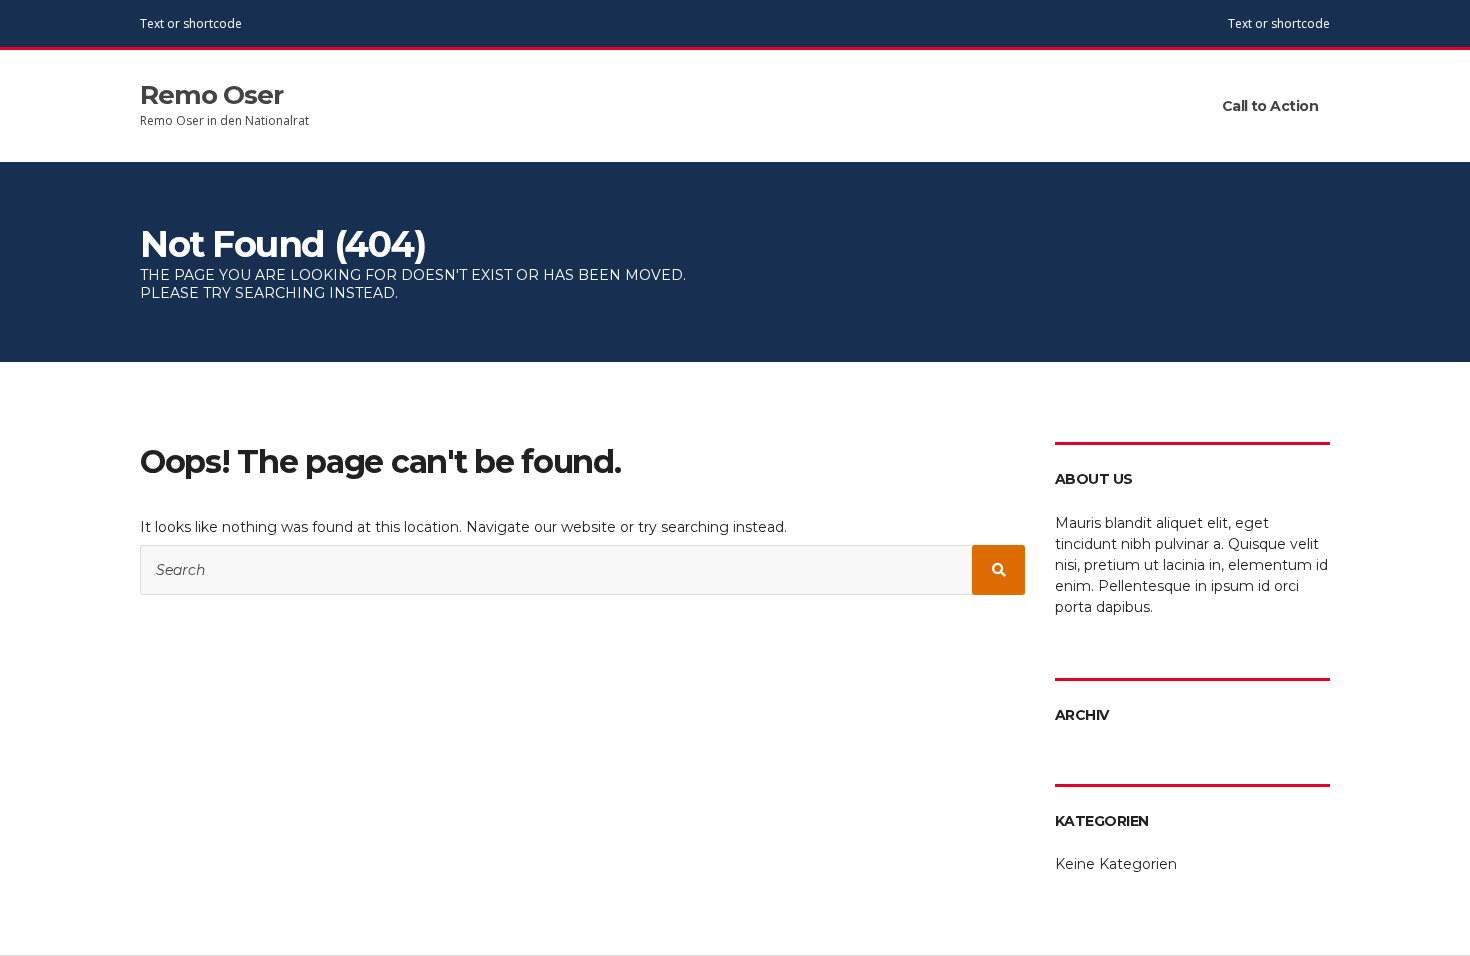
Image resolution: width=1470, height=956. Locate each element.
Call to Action (1270, 106)
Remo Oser (211, 95)
